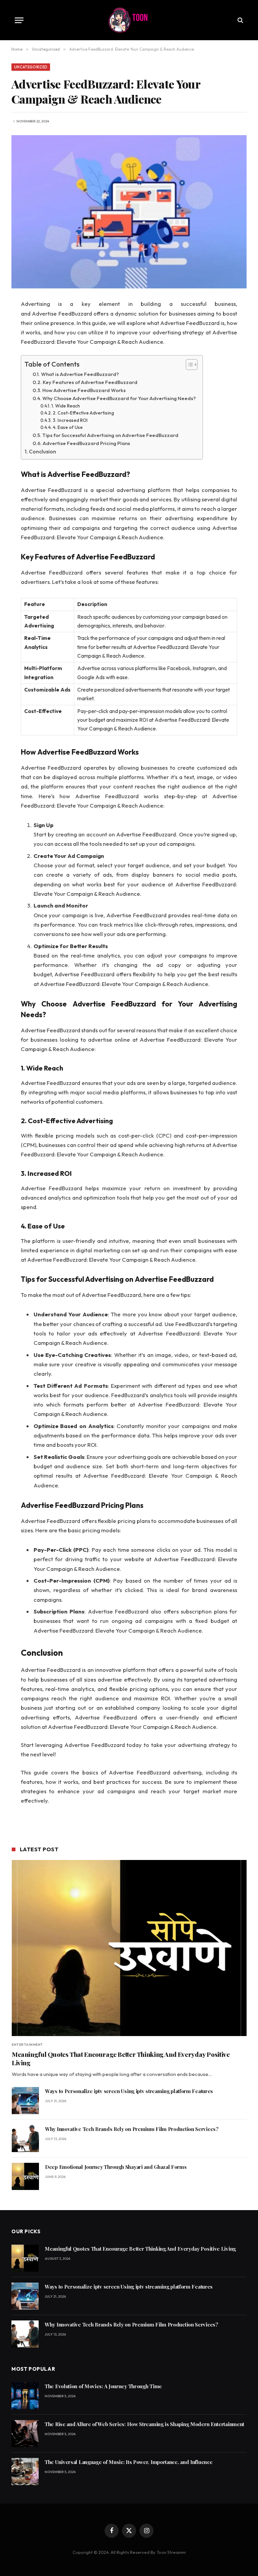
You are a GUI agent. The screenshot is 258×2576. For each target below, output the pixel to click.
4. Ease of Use (68, 427)
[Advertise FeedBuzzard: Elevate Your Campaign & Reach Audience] (129, 212)
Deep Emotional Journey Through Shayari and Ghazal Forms (116, 2167)
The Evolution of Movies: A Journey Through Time (103, 2386)
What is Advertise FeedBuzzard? (80, 374)
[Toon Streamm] (129, 20)
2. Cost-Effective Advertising (83, 413)
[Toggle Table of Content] (188, 365)
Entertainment (27, 2045)
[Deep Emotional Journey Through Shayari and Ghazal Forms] (25, 2176)
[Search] (240, 20)
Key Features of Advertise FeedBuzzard (90, 382)
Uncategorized (31, 67)
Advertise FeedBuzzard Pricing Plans (86, 443)
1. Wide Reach (66, 406)
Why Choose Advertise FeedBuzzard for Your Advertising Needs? (119, 398)
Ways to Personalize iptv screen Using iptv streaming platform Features (129, 2091)
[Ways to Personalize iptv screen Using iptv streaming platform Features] (25, 2101)
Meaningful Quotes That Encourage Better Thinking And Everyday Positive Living (121, 2059)
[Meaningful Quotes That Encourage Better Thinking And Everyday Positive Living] (129, 1948)
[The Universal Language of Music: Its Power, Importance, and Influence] (25, 2472)
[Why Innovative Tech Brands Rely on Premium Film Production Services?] (25, 2139)
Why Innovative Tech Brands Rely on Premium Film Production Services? (132, 2129)
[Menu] (19, 20)
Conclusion (42, 451)
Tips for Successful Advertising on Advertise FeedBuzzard (110, 435)
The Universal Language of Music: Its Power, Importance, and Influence (128, 2462)
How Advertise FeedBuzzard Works (84, 390)
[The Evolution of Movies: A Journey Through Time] (25, 2396)
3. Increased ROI (70, 420)
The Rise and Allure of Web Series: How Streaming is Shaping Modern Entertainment (144, 2424)
